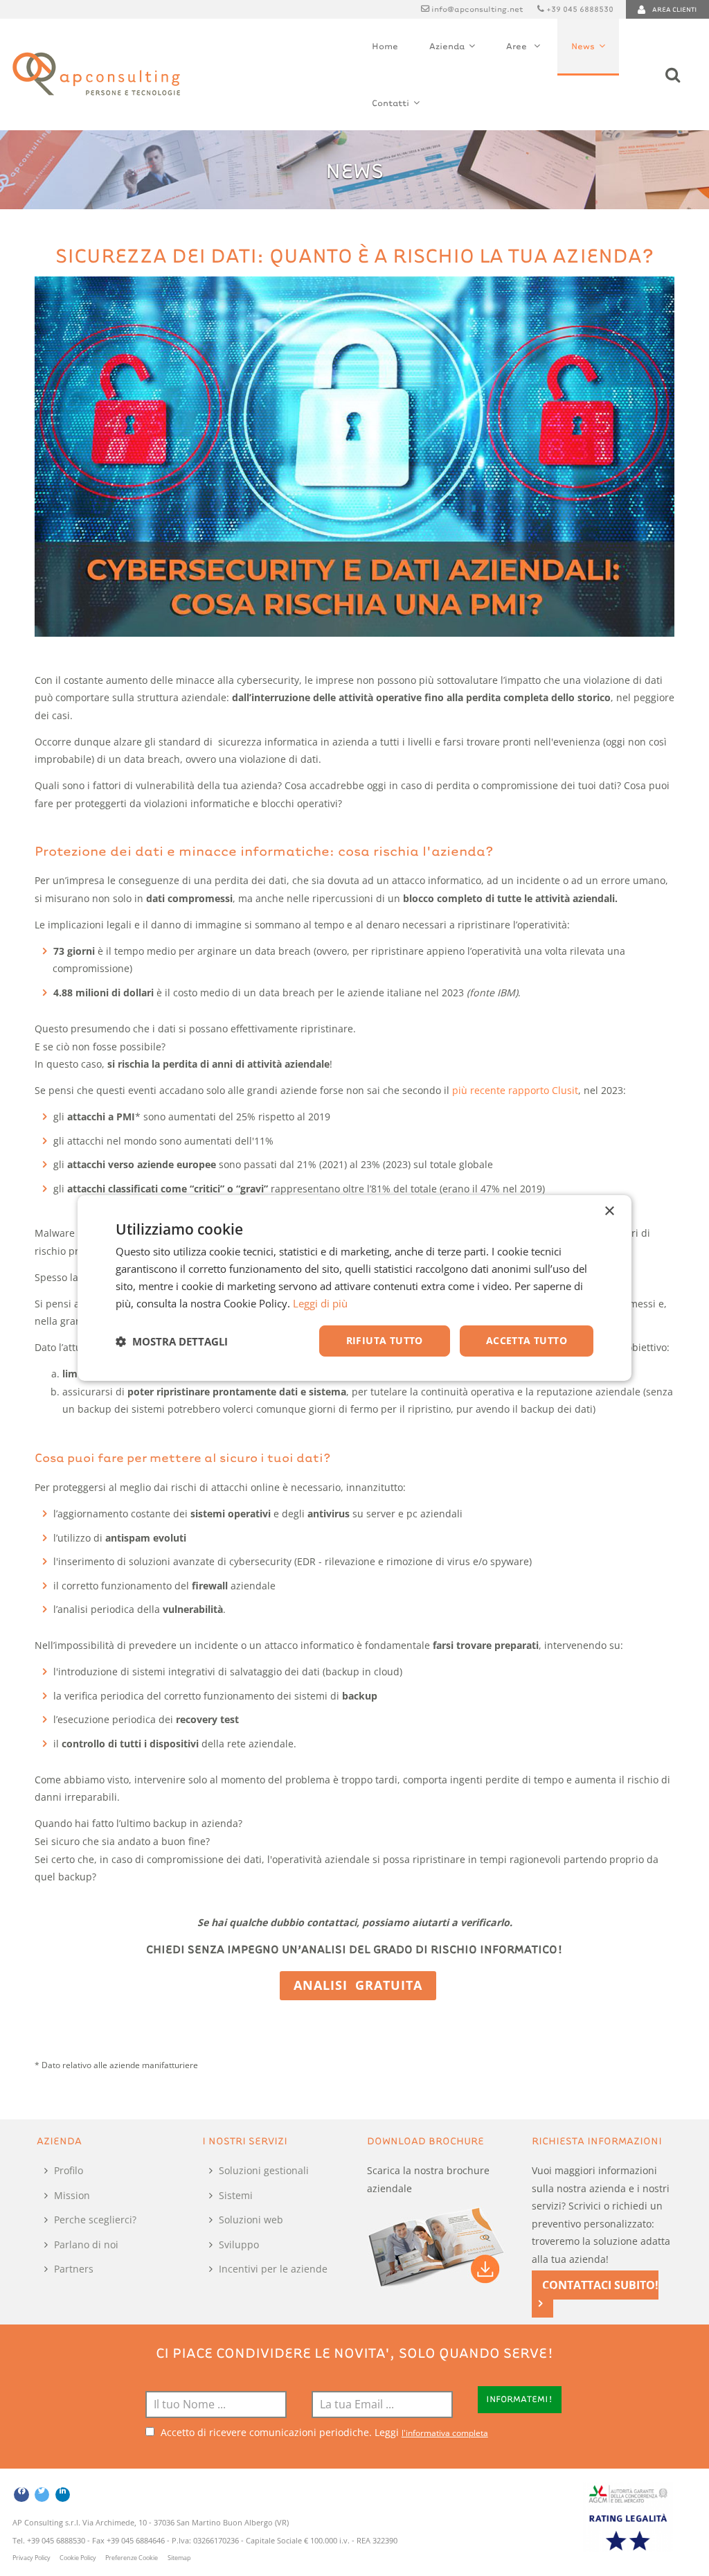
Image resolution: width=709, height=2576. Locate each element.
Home (385, 46)
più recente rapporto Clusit (515, 1090)
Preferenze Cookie (132, 2558)
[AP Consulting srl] (96, 74)
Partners (74, 2269)
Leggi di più (320, 1303)
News (583, 46)
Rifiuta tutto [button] (385, 1340)
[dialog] (354, 1288)
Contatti (391, 103)
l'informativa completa (445, 2433)
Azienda (447, 46)
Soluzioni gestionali (264, 2170)
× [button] (609, 1211)
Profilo (69, 2170)
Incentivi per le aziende (273, 2269)
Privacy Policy (32, 2558)
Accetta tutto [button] (527, 1340)
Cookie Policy (78, 2558)
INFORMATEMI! (519, 2399)
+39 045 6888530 (580, 8)
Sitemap (179, 2558)
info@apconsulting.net (477, 8)
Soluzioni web (251, 2220)
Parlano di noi (86, 2244)
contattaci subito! (600, 2285)
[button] (172, 1341)
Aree (518, 46)
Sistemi (236, 2195)
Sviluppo (239, 2244)
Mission (72, 2195)
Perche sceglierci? (95, 2220)
